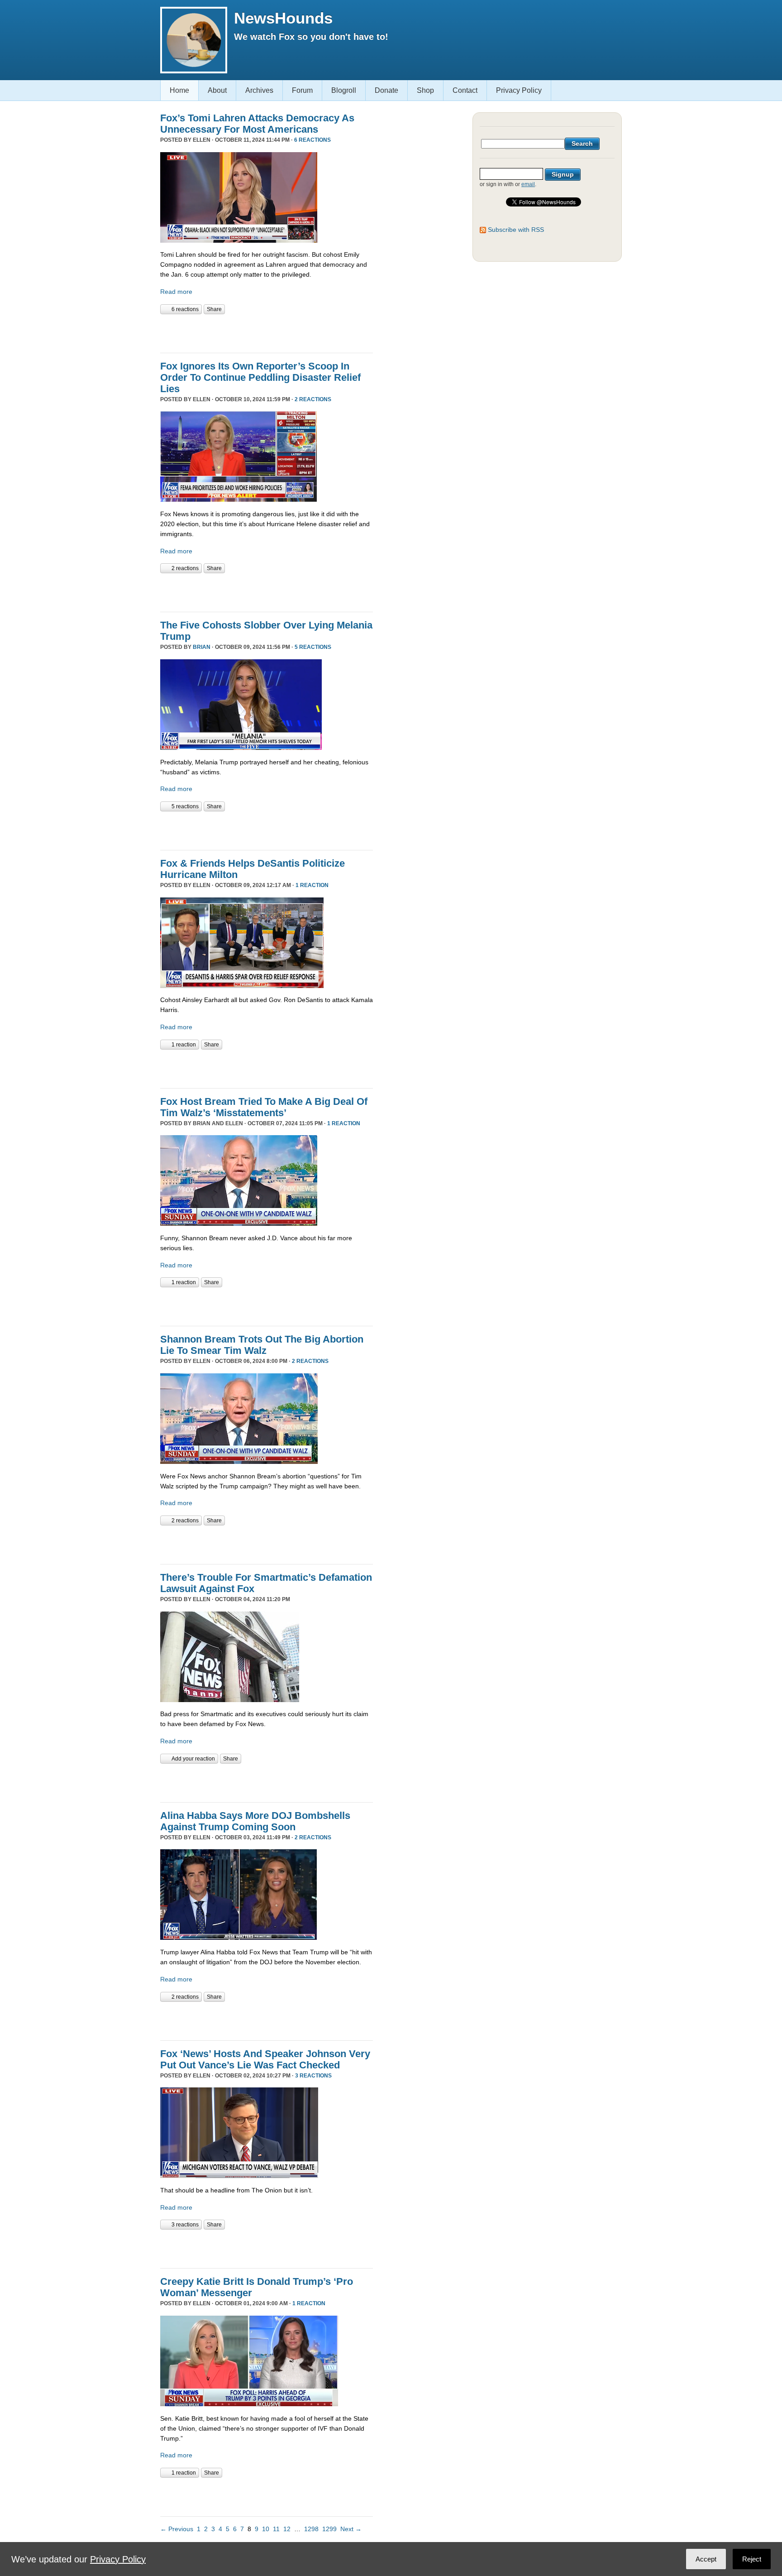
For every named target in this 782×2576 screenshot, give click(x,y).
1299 (329, 2529)
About (217, 90)
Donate (386, 90)
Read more (176, 292)
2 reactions (313, 399)
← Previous (177, 2529)
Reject (752, 2559)
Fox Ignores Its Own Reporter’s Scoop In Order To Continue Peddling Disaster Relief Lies (260, 377)
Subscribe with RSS (516, 230)
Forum (302, 90)
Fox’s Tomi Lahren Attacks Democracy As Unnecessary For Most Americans (257, 124)
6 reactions (312, 140)
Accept (706, 2559)
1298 (311, 2529)
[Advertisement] (266, 332)
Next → (351, 2529)
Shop (425, 90)
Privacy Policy (519, 90)
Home (179, 90)
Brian (202, 647)
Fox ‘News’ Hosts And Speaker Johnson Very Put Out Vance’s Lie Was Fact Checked (265, 2059)
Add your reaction (193, 1759)
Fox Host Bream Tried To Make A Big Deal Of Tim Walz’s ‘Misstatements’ (264, 1107)
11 (276, 2529)
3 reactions (313, 2076)
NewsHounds (283, 18)
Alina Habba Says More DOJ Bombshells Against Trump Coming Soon (255, 1821)
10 (266, 2529)
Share (214, 309)
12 (287, 2529)
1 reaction (312, 885)
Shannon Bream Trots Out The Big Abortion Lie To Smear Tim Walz (262, 1345)
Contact (465, 90)
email (528, 184)
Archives (259, 90)
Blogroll (344, 90)
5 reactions (313, 647)
